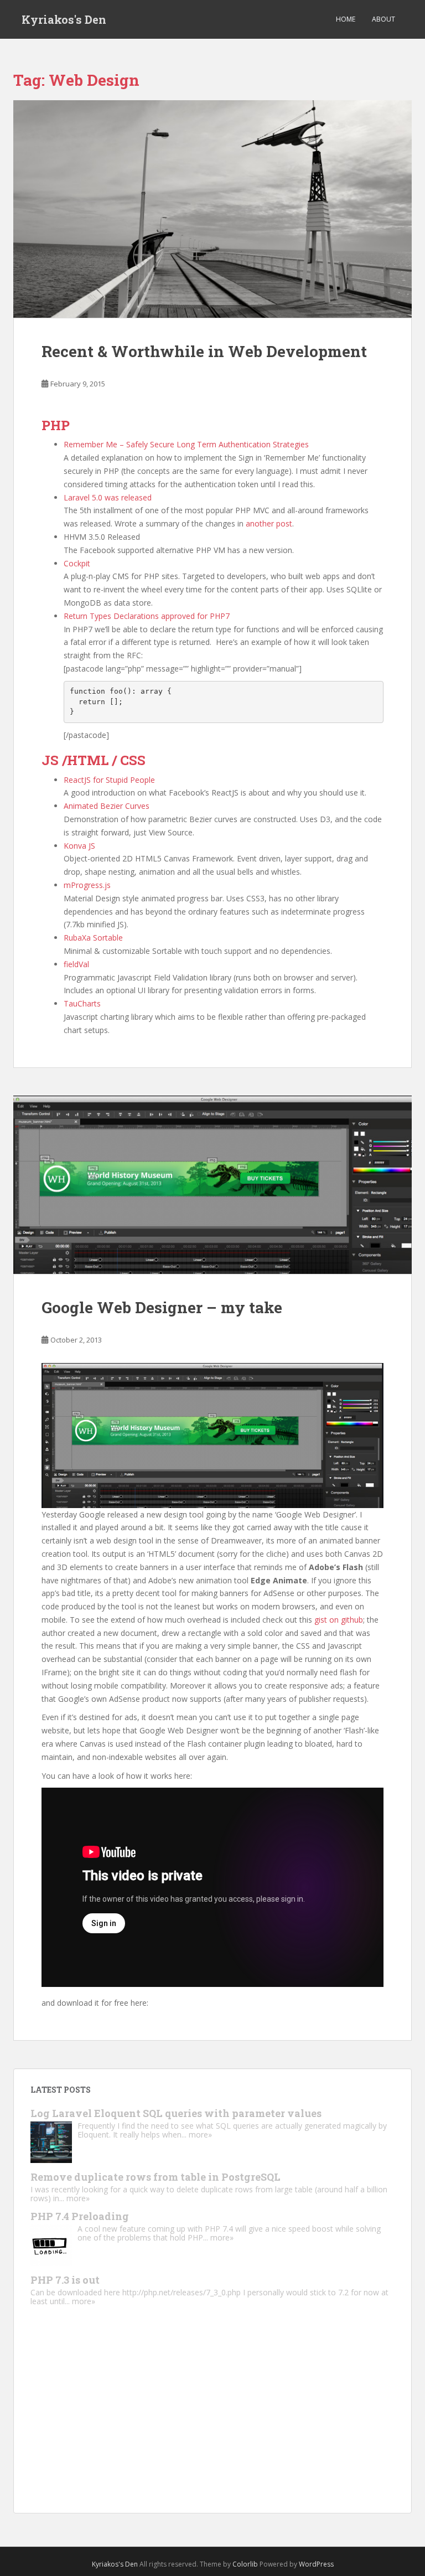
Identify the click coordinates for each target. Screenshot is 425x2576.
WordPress (316, 2564)
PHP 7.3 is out (65, 2280)
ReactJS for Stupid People (109, 780)
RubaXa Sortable (93, 938)
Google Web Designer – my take (162, 1307)
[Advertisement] (212, 2419)
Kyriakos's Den (64, 19)
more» (200, 2134)
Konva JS (79, 846)
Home (346, 19)
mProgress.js (87, 885)
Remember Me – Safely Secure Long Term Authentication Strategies (186, 444)
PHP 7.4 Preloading (80, 2216)
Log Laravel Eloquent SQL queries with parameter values (176, 2113)
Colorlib (245, 2564)
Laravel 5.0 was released (108, 497)
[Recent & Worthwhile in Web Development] (212, 209)
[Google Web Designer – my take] (212, 1185)
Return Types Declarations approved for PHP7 (147, 616)
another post (269, 523)
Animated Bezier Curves (107, 806)
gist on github (339, 1620)
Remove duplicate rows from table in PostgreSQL (156, 2177)
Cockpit (77, 563)
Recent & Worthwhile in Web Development (204, 351)
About (383, 19)
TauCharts (82, 1003)
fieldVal (76, 964)
